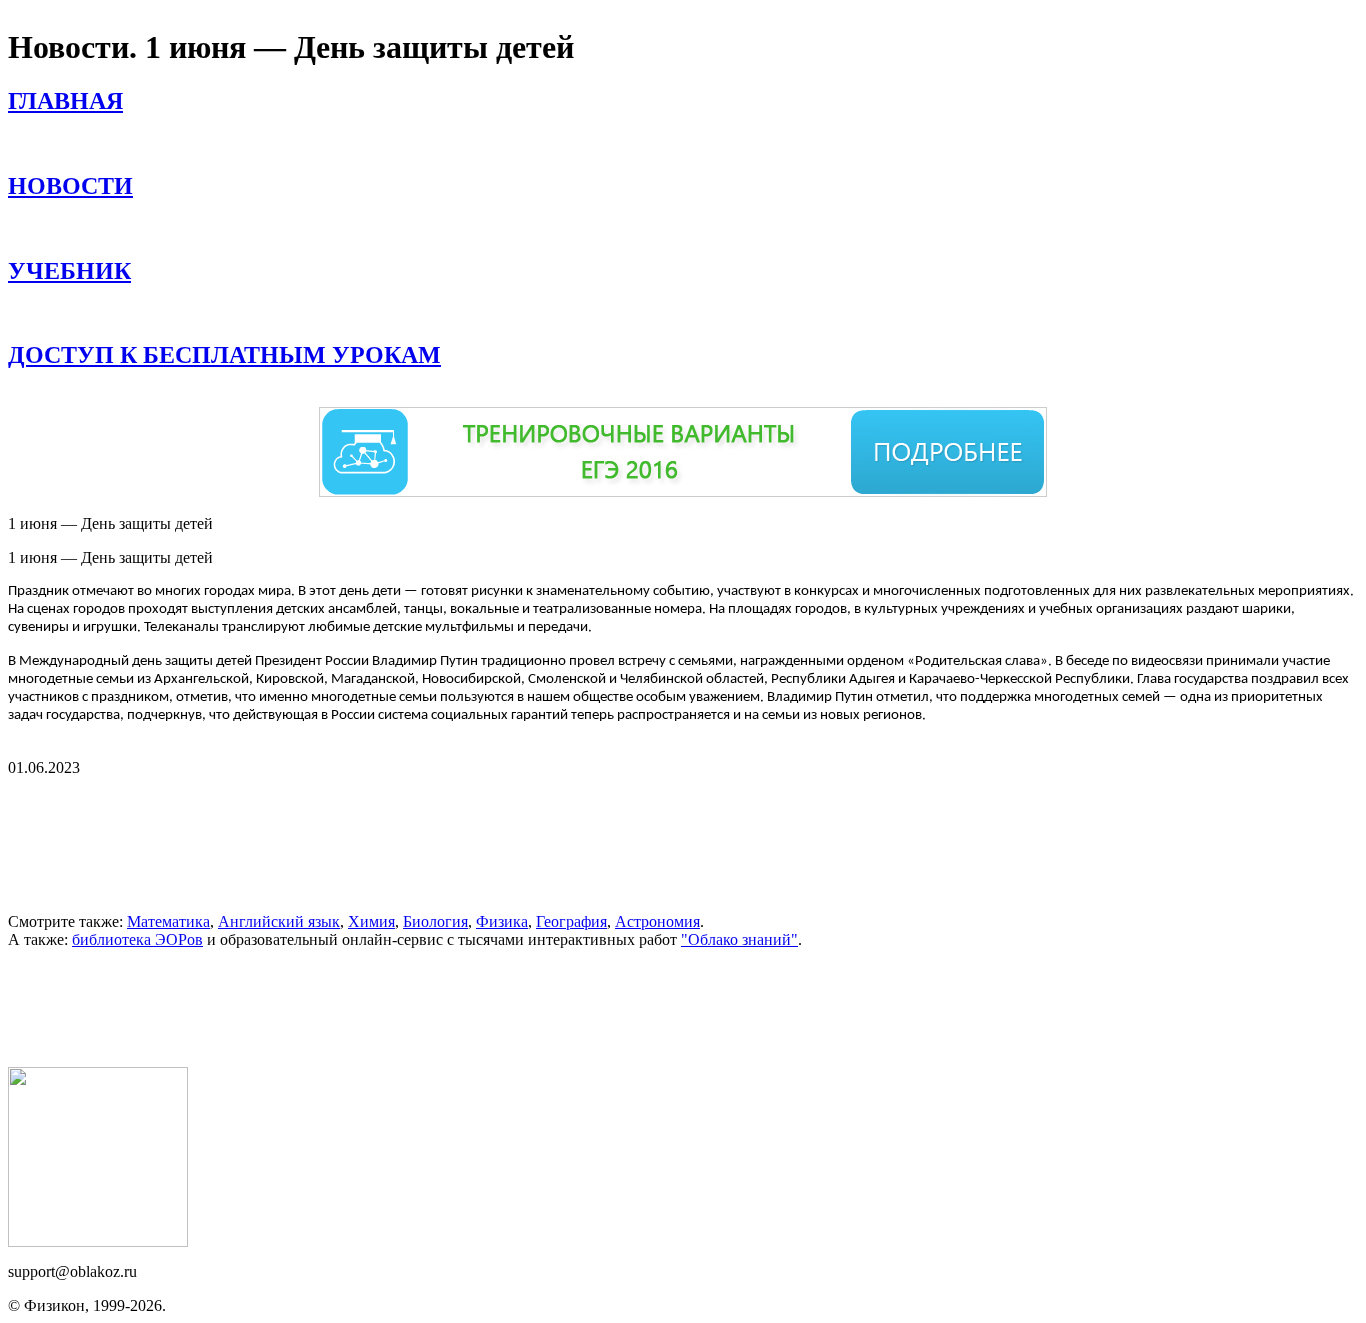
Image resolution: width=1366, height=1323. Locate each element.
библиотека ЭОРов (137, 939)
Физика (502, 921)
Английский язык (279, 921)
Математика (168, 921)
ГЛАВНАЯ (65, 101)
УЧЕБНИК (69, 271)
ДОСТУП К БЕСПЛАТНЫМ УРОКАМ (224, 355)
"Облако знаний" (739, 939)
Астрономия (657, 921)
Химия (371, 921)
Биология (435, 921)
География (571, 921)
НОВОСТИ (70, 186)
